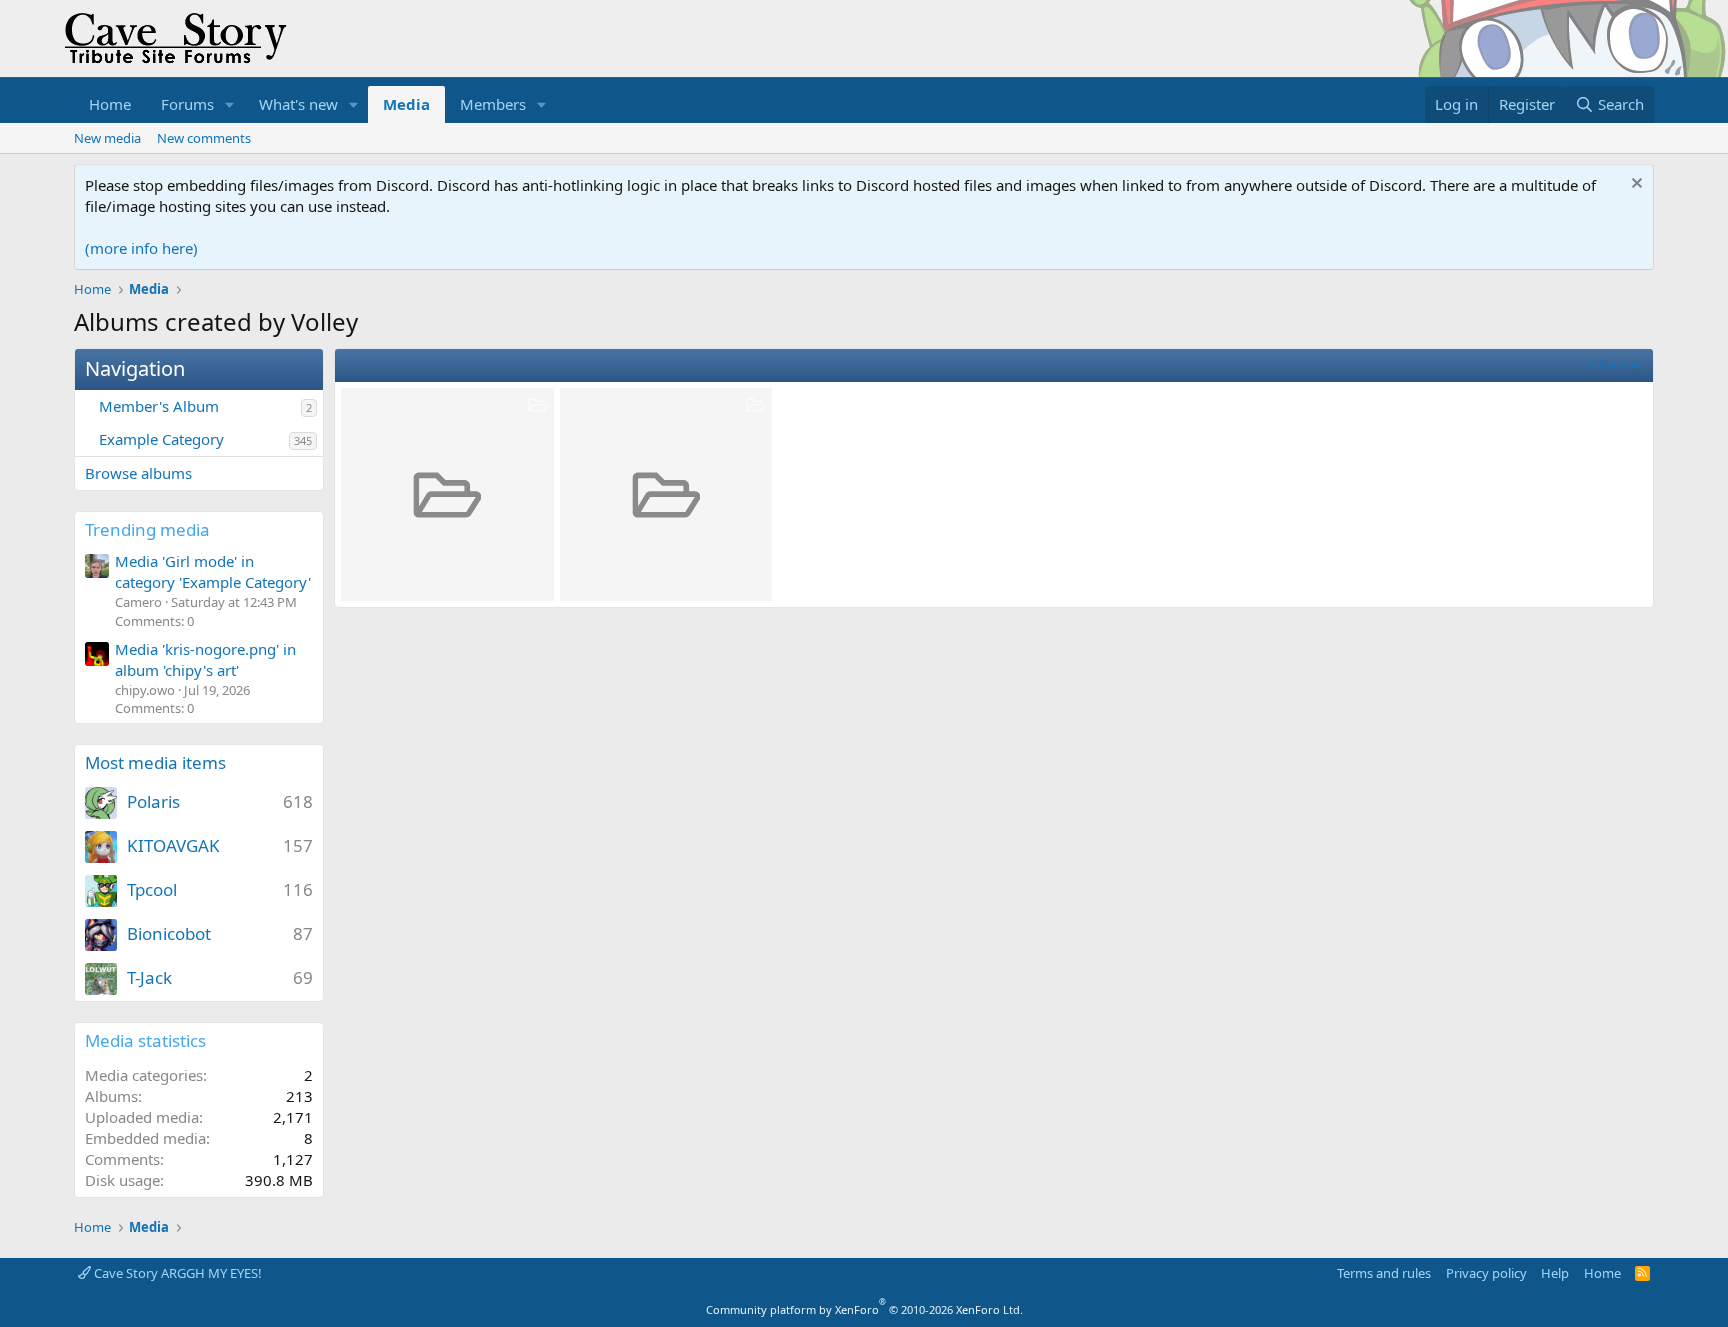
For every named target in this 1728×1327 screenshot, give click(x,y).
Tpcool (152, 889)
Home (110, 104)
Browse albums (138, 473)
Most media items (155, 762)
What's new (298, 104)
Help (1555, 1273)
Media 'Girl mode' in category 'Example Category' (213, 571)
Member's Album (159, 406)
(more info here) (141, 248)
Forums (187, 104)
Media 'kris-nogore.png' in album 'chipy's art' (205, 659)
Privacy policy (1486, 1273)
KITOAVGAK (173, 845)
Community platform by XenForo (864, 1309)
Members (493, 104)
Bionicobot (169, 933)
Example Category (161, 439)
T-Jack (149, 977)
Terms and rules (1384, 1273)
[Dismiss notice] (1634, 185)
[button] (230, 104)
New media (107, 138)
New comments (204, 138)
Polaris (153, 801)
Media (406, 104)
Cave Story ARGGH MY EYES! (176, 1273)
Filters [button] (1609, 365)
